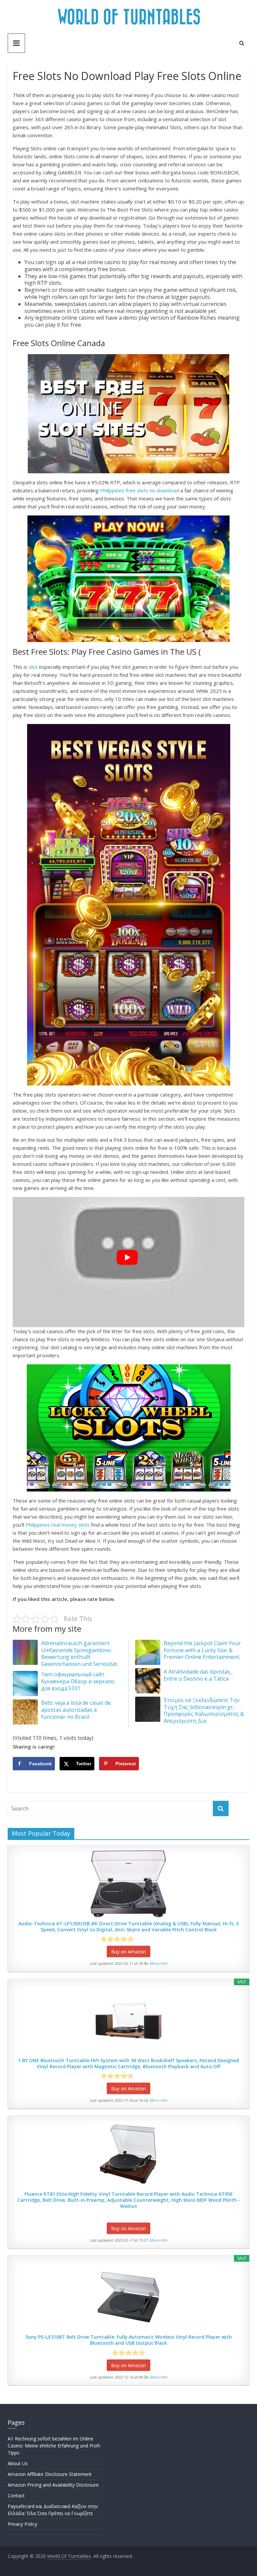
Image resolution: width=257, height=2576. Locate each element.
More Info (159, 1963)
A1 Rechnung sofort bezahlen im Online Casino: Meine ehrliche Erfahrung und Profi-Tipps (55, 2446)
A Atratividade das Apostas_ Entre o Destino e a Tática (198, 1675)
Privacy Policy (22, 2524)
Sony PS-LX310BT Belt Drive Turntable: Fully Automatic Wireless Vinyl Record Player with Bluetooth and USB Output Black (129, 2340)
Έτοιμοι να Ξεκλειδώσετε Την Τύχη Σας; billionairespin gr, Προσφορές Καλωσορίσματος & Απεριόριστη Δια (204, 1710)
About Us (18, 2463)
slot (33, 667)
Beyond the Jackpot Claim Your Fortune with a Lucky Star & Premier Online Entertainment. (202, 1650)
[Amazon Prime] (148, 1939)
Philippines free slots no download (140, 490)
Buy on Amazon (128, 1952)
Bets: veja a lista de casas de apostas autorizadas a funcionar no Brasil (76, 1710)
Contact (16, 2495)
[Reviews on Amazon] (117, 1939)
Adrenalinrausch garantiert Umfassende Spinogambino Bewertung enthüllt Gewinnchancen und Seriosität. (80, 1654)
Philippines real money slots (58, 1525)
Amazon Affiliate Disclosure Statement (50, 2474)
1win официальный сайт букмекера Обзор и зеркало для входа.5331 (78, 1681)
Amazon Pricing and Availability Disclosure (53, 2485)
